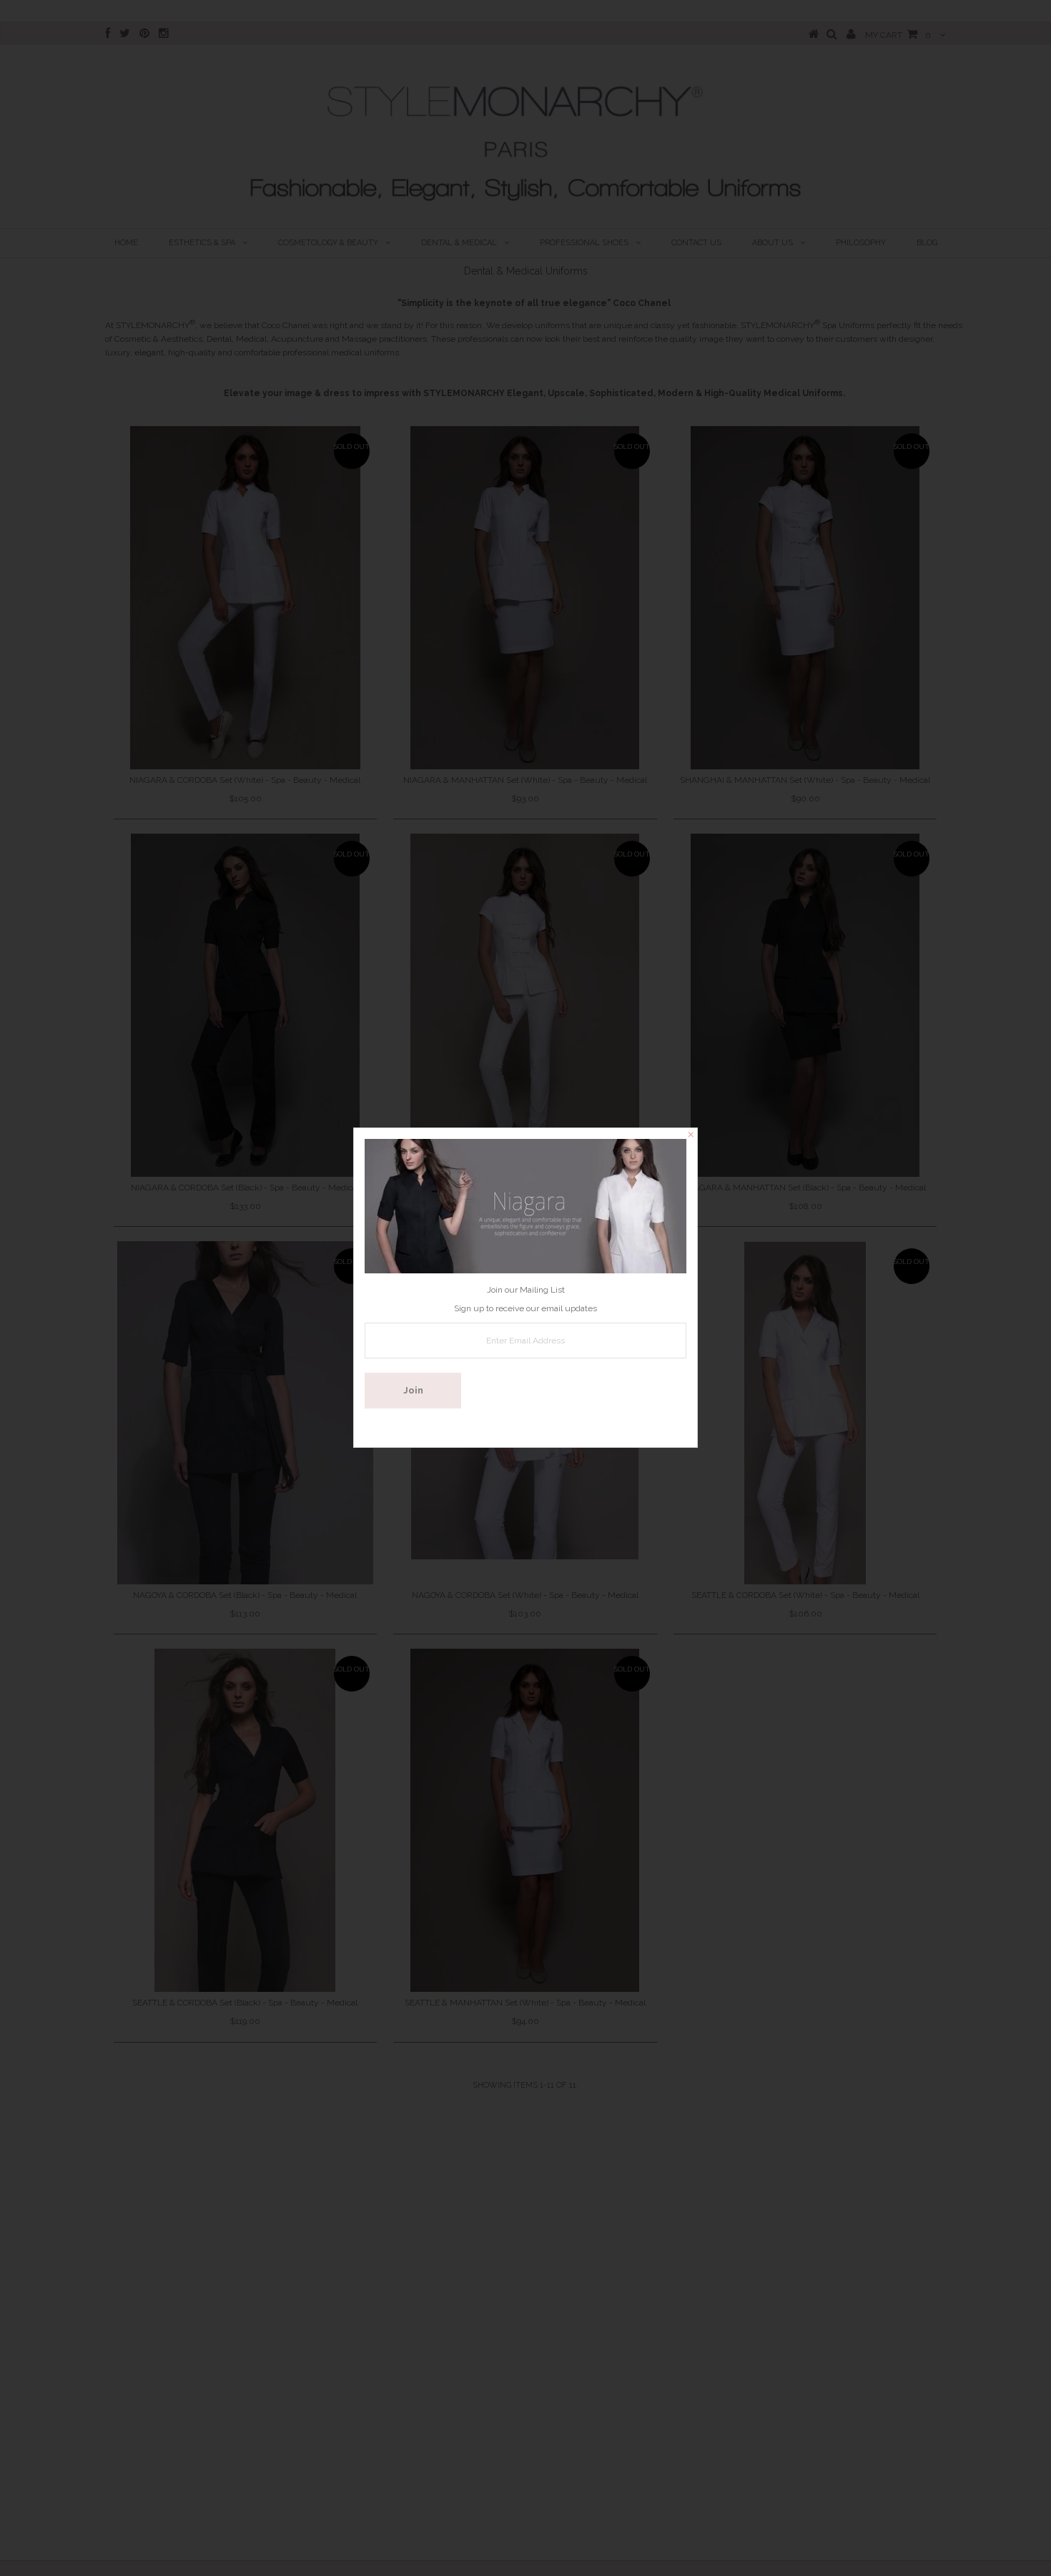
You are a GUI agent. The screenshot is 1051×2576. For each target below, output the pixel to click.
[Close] (691, 1135)
